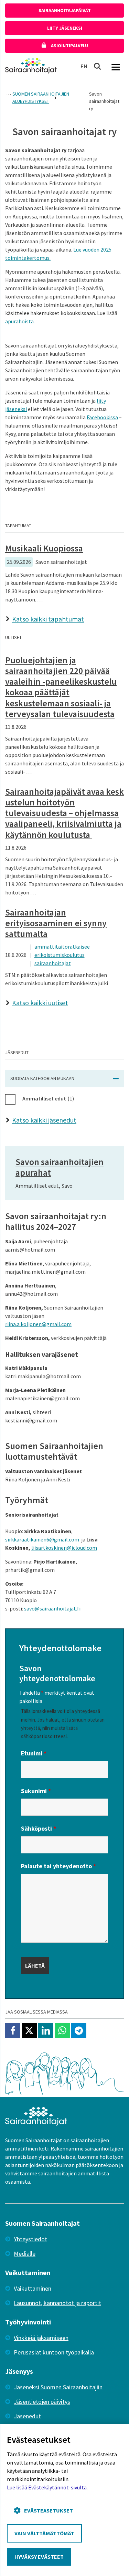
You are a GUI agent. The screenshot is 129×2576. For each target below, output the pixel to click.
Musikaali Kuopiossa (44, 548)
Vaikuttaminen (33, 2288)
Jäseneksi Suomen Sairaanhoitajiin (58, 2387)
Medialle (25, 2254)
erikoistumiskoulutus (60, 955)
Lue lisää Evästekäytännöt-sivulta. (47, 2487)
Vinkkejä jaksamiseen (41, 2338)
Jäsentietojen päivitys (42, 2402)
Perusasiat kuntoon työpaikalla (54, 2352)
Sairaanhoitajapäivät (65, 10)
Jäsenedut (27, 2416)
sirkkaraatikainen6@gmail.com (42, 1539)
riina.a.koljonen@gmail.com (38, 1324)
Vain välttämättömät (44, 2533)
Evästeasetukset (49, 2510)
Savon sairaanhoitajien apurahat (60, 1167)
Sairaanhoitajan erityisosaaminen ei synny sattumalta (56, 923)
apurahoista (19, 321)
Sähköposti (39, 1828)
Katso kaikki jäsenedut (44, 1120)
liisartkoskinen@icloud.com (64, 1548)
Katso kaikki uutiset (40, 1003)
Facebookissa (102, 417)
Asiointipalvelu (69, 46)
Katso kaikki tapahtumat (48, 619)
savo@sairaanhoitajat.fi (52, 1608)
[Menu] (116, 66)
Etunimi (34, 1753)
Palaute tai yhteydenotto (58, 1866)
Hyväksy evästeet (39, 2557)
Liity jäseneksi (65, 28)
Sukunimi (36, 1791)
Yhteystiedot (30, 2239)
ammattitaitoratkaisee (62, 947)
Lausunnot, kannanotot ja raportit (57, 2303)
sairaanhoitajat (53, 963)
